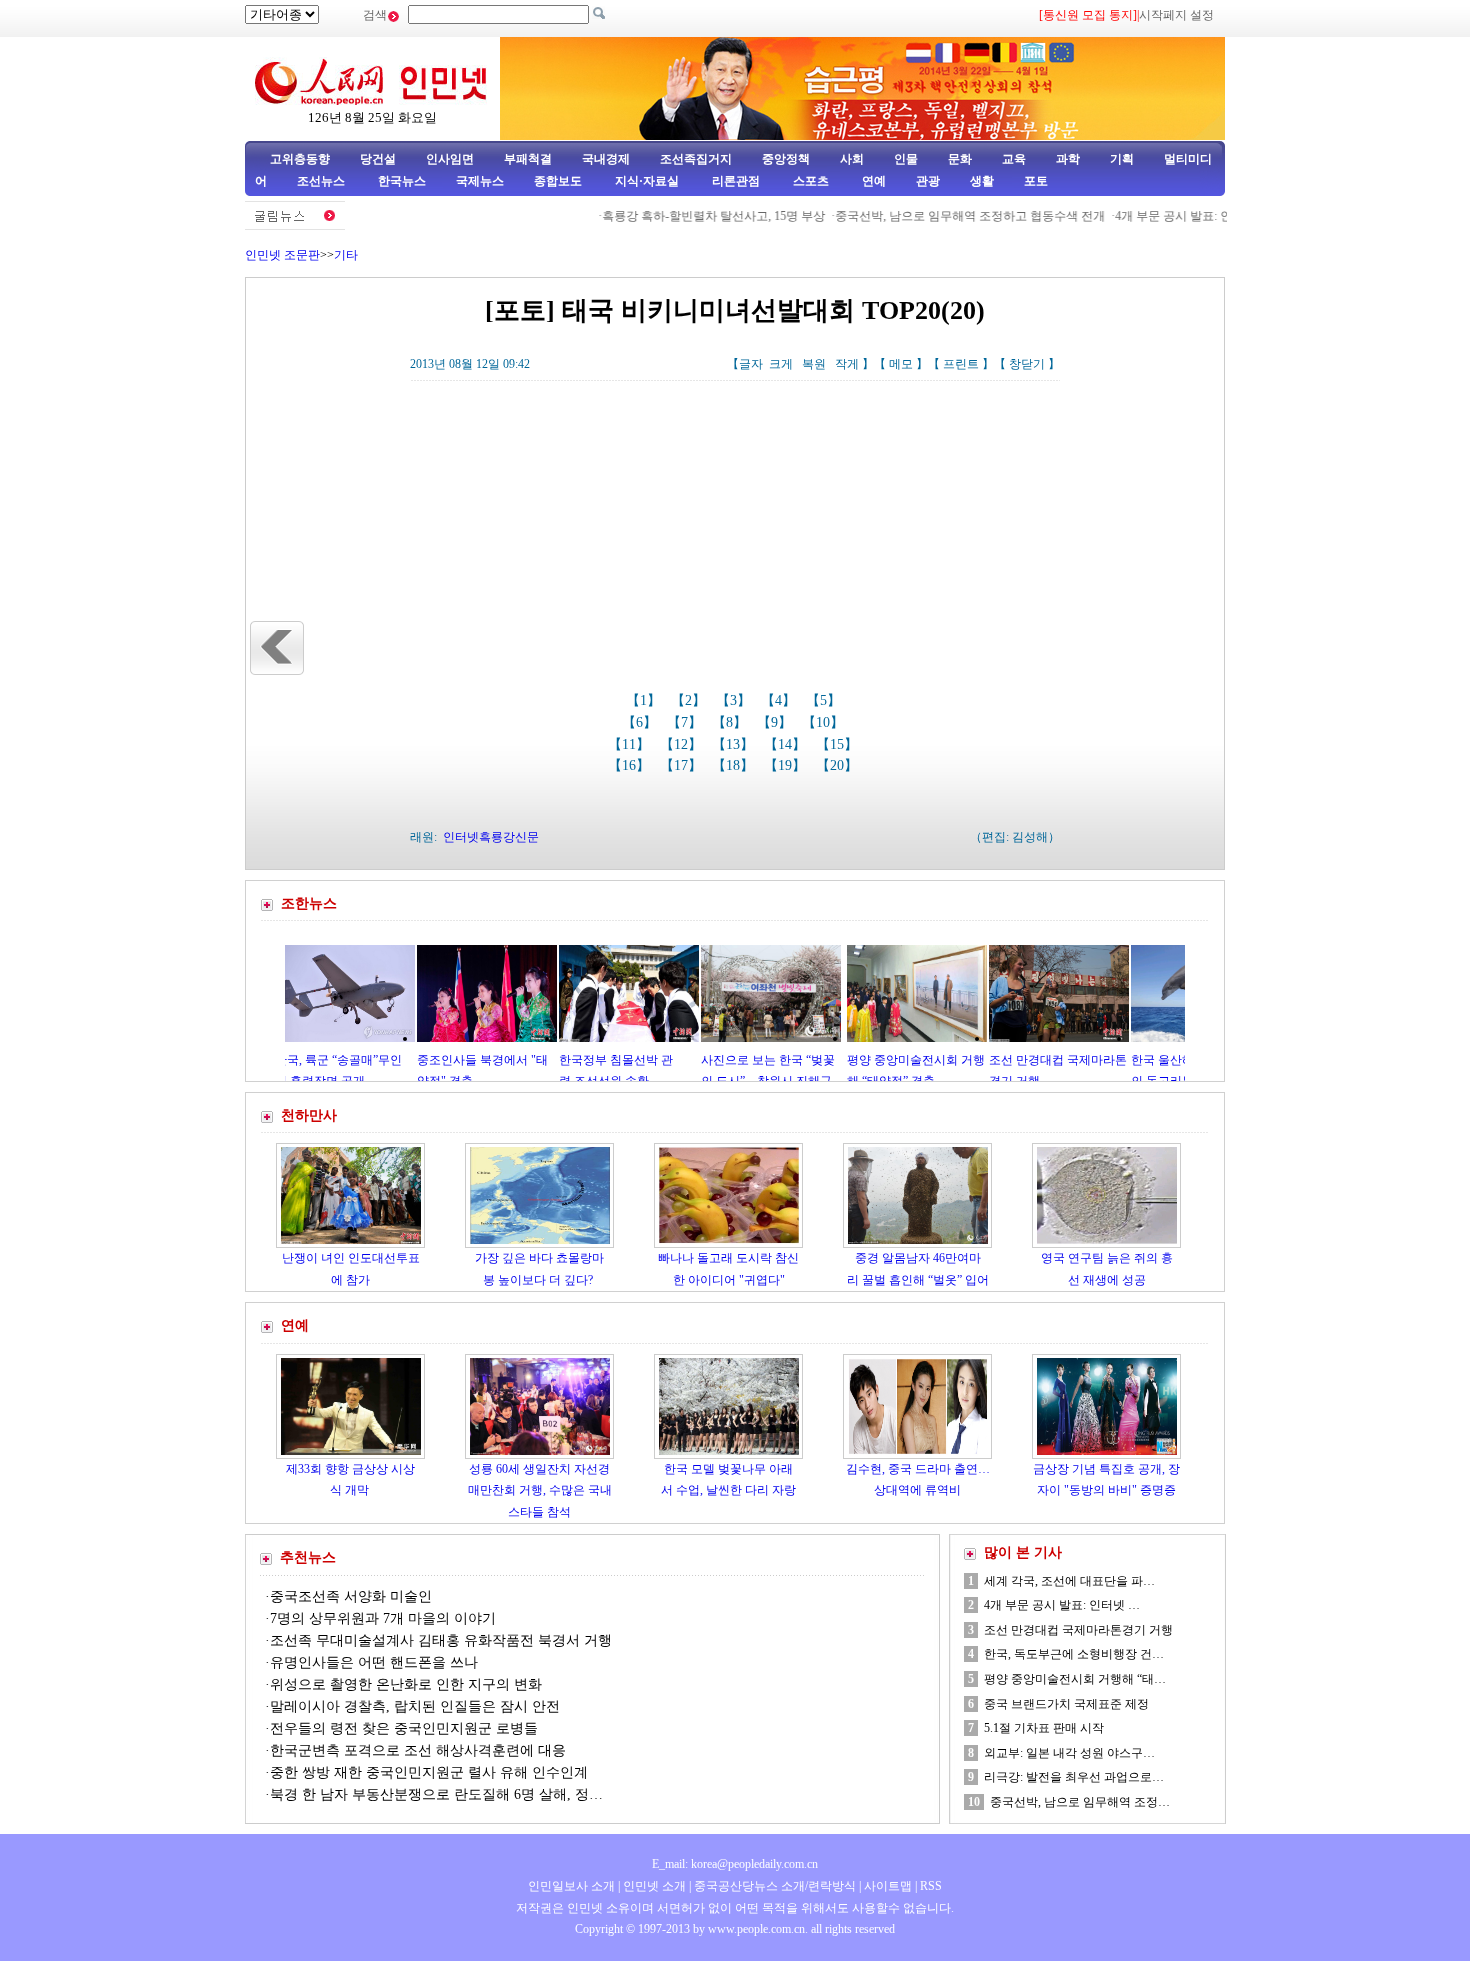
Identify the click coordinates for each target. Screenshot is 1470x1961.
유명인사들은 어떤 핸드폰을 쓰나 (374, 1662)
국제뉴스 (480, 181)
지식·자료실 (648, 181)
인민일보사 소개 (571, 1886)
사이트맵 (888, 1886)
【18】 (735, 765)
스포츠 (809, 181)
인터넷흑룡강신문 (491, 837)
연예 (872, 181)
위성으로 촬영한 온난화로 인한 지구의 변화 (406, 1684)
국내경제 (606, 159)
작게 (847, 364)
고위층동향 (300, 159)
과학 (1068, 159)
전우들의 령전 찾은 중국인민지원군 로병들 (404, 1728)
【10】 (825, 722)
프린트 (961, 364)
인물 (906, 159)
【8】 (731, 722)
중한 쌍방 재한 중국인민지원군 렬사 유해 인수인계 (429, 1772)
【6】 (641, 722)
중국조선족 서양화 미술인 (351, 1596)
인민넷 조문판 (282, 255)
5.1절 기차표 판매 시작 (1044, 1728)
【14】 (787, 744)
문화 (960, 159)
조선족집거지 (696, 159)
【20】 (839, 765)
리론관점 (736, 181)
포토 (1036, 181)
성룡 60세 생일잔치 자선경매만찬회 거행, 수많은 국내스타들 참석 (540, 1490)
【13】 (735, 744)
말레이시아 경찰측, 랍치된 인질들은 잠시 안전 (415, 1706)
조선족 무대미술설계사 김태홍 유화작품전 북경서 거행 (441, 1640)
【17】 (683, 765)
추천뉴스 (308, 1557)
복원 (814, 364)
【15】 (839, 744)
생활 (982, 181)
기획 (1122, 159)
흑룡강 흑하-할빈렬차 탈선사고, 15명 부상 (674, 216)
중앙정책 (786, 159)
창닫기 (1027, 364)
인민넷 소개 (653, 1886)
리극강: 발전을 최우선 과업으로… (1074, 1777)
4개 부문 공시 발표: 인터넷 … (1062, 1605)
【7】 (686, 722)
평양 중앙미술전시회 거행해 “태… (1075, 1679)
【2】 (690, 700)
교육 (1014, 159)
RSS (931, 1886)
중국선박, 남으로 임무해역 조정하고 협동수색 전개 (931, 216)
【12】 (683, 744)
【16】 (631, 765)
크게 (781, 364)
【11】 (631, 744)
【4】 (780, 700)
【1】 (645, 700)
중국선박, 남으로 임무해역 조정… (1080, 1802)
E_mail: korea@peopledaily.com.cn (735, 1864)
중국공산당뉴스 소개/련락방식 (775, 1886)
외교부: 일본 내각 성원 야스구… (1069, 1753)
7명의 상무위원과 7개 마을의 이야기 (383, 1618)
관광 (928, 181)
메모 (901, 364)
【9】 (776, 722)
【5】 (825, 700)
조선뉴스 (322, 181)
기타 (346, 255)
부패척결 (528, 159)
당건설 (378, 159)
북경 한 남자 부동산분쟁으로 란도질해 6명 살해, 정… (436, 1794)
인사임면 (450, 159)
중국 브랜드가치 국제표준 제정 (1066, 1704)
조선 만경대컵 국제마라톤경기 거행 (1078, 1630)
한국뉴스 (402, 181)
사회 (852, 159)
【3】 (735, 700)
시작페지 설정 (1176, 15)
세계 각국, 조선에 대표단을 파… (1069, 1581)
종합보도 (558, 181)
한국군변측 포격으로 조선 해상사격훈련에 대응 (418, 1750)
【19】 (787, 765)
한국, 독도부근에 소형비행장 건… (1074, 1654)
